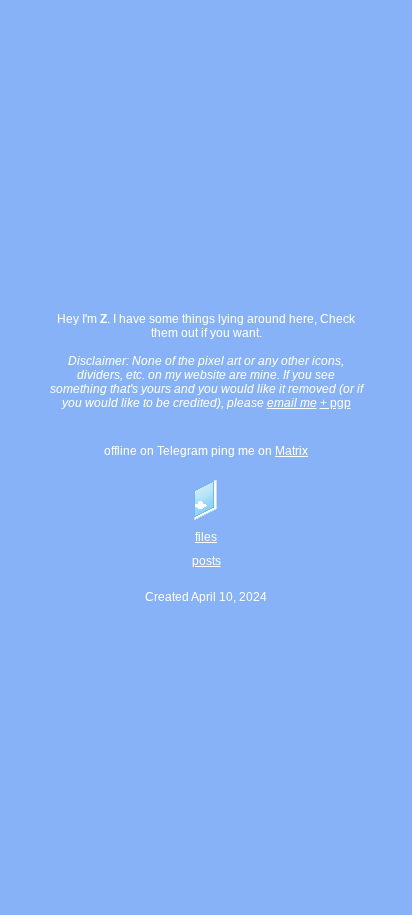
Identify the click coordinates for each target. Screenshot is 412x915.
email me (292, 403)
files (206, 537)
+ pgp (335, 403)
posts (206, 561)
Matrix (291, 451)
